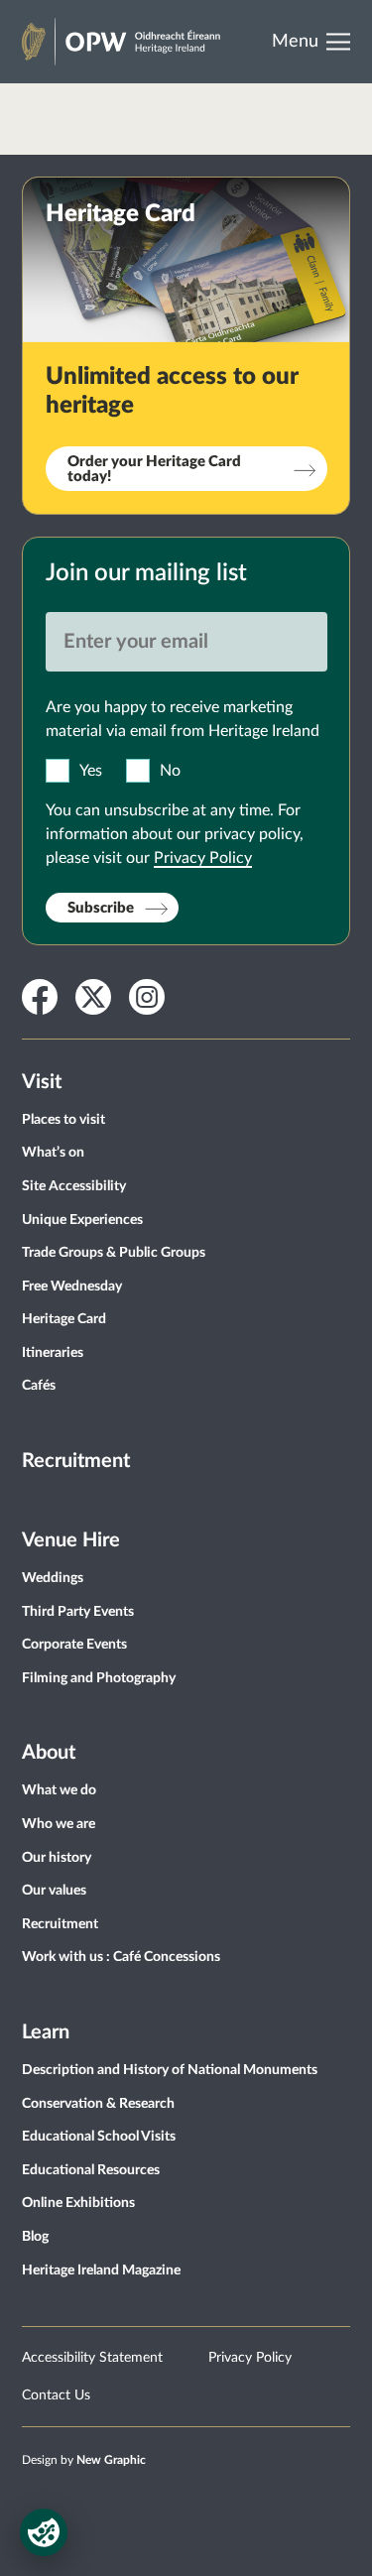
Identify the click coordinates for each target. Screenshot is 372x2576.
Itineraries (53, 1353)
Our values (54, 1891)
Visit (42, 1082)
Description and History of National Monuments (170, 2070)
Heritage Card (64, 1319)
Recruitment (76, 1461)
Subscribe (101, 908)
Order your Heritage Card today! (154, 469)
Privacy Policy (203, 858)
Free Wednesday (72, 1287)
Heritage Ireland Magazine (101, 2270)
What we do (59, 1790)
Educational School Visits (99, 2137)
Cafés (39, 1386)
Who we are (59, 1824)
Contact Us (56, 2395)
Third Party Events (78, 1612)
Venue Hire (71, 1540)
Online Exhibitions (78, 2203)
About (49, 1753)
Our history (57, 1858)
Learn (46, 2032)
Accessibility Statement (92, 2358)
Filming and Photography (99, 1678)
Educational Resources (91, 2170)
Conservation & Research (98, 2104)
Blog (35, 2237)
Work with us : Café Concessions (121, 1957)
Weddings (53, 1578)
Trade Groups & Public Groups (114, 1253)
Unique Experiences (82, 1220)
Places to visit (63, 1120)
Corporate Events (74, 1645)
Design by (84, 2460)
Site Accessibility (74, 1186)
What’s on (53, 1153)
